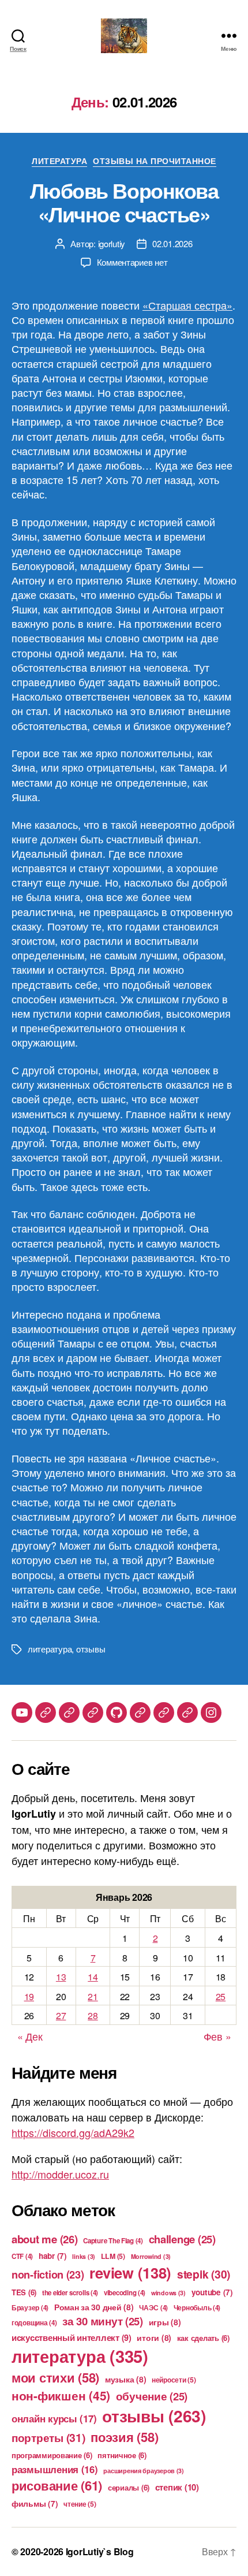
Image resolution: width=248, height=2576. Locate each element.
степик (177, 2487)
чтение (80, 2504)
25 (221, 1996)
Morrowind (151, 2256)
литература (50, 1649)
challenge (182, 2239)
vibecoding (125, 2293)
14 (93, 1977)
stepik (204, 2274)
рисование (57, 2485)
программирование (52, 2455)
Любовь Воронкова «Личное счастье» (124, 202)
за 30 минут (103, 2321)
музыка (125, 2379)
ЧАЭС (153, 2308)
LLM (113, 2256)
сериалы (129, 2487)
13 (61, 1977)
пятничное (122, 2455)
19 (29, 1996)
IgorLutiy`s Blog (100, 2551)
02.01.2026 (172, 243)
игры (165, 2322)
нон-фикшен (61, 2395)
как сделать (203, 2338)
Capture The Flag (113, 2241)
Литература (59, 161)
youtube (212, 2292)
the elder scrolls (70, 2293)
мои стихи (55, 2377)
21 (93, 1996)
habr (53, 2256)
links (84, 2256)
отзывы (91, 1649)
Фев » (217, 2036)
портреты (48, 2437)
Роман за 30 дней (94, 2307)
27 (61, 2015)
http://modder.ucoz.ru (60, 2174)
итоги (154, 2337)
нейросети (174, 2380)
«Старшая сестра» (187, 305)
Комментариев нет (132, 262)
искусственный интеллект (72, 2337)
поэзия (124, 2437)
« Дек (30, 2036)
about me (45, 2239)
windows (168, 2293)
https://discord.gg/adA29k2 (73, 2132)
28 (93, 2015)
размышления (55, 2469)
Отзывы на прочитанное (155, 161)
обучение (152, 2396)
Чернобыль (197, 2308)
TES (24, 2292)
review (130, 2272)
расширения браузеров (144, 2471)
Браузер (30, 2308)
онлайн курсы (54, 2418)
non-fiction (48, 2275)
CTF (22, 2256)
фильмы (35, 2504)
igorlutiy (112, 243)
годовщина (34, 2323)
